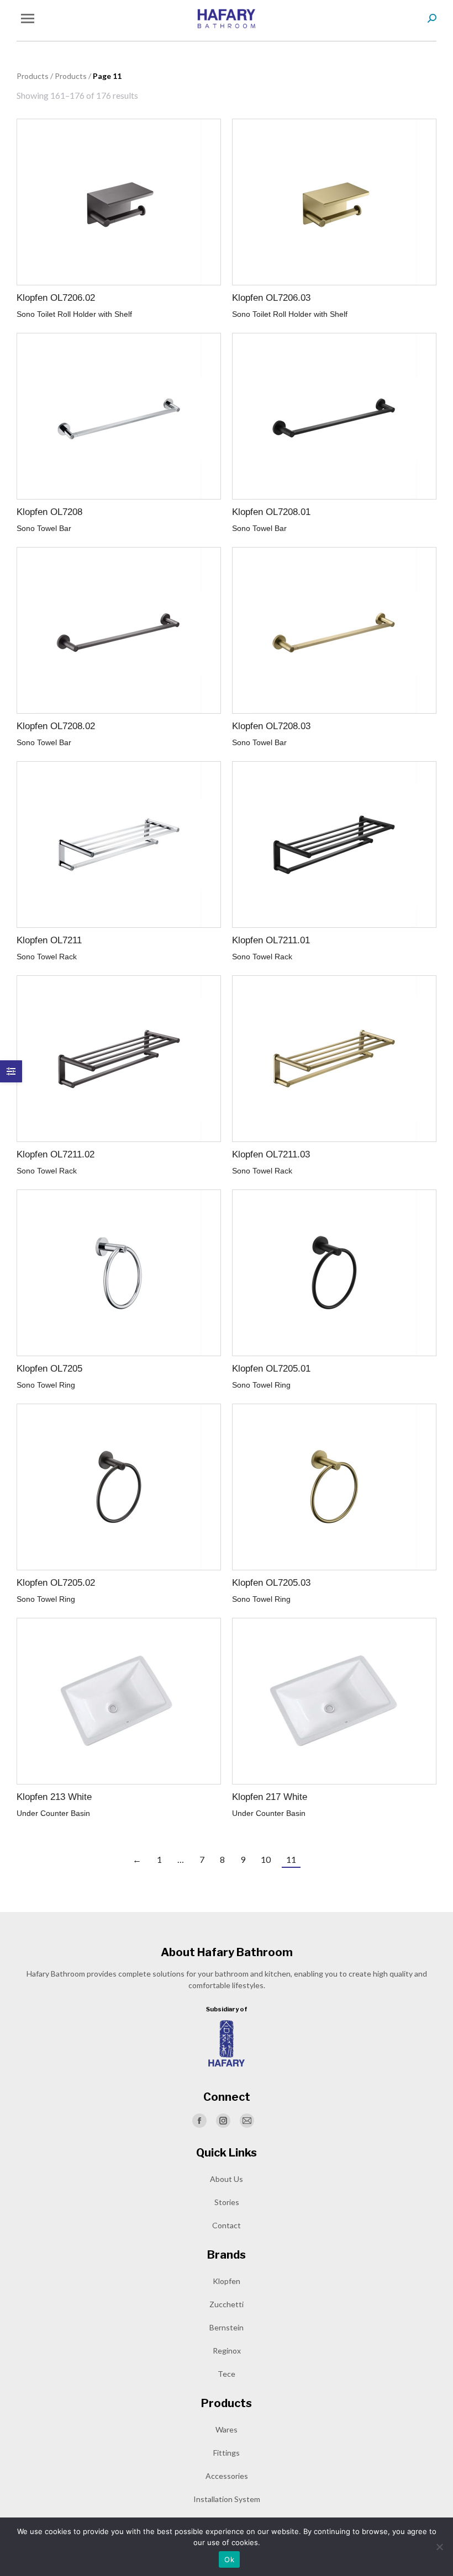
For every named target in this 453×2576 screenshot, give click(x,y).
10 (266, 1859)
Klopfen (227, 2281)
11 (291, 1859)
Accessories (227, 2476)
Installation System (227, 2499)
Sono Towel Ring (46, 1385)
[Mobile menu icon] (28, 18)
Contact (227, 2225)
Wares (227, 2429)
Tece (227, 2374)
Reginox (227, 2351)
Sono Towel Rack (47, 957)
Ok (229, 2559)
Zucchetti (227, 2304)
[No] (439, 2547)
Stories (227, 2202)
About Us (227, 2179)
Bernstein (227, 2327)
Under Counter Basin (53, 1813)
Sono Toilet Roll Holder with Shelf (74, 314)
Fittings (227, 2453)
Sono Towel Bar (44, 528)
